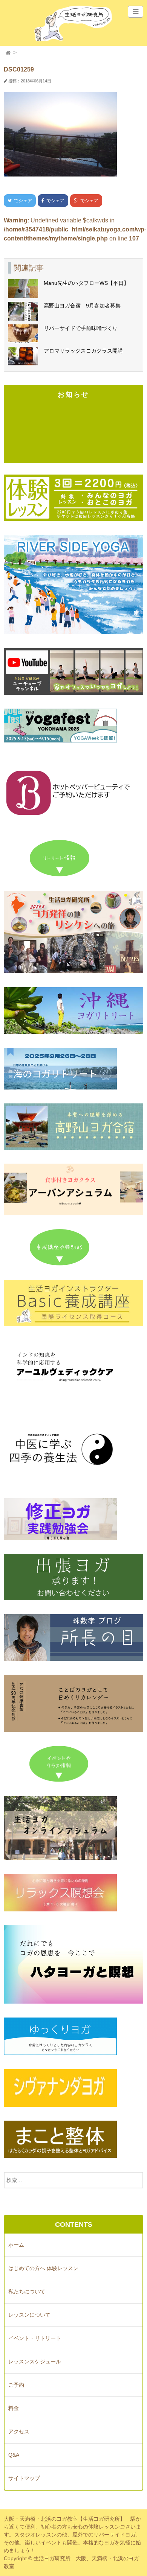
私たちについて (27, 2291)
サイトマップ (24, 2478)
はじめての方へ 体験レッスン (43, 2268)
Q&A (14, 2455)
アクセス (19, 2431)
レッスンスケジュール (35, 2361)
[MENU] (136, 12)
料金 (14, 2408)
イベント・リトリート (35, 2338)
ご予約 (16, 2385)
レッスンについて (29, 2315)
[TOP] (8, 53)
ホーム (16, 2245)
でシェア (18, 201)
